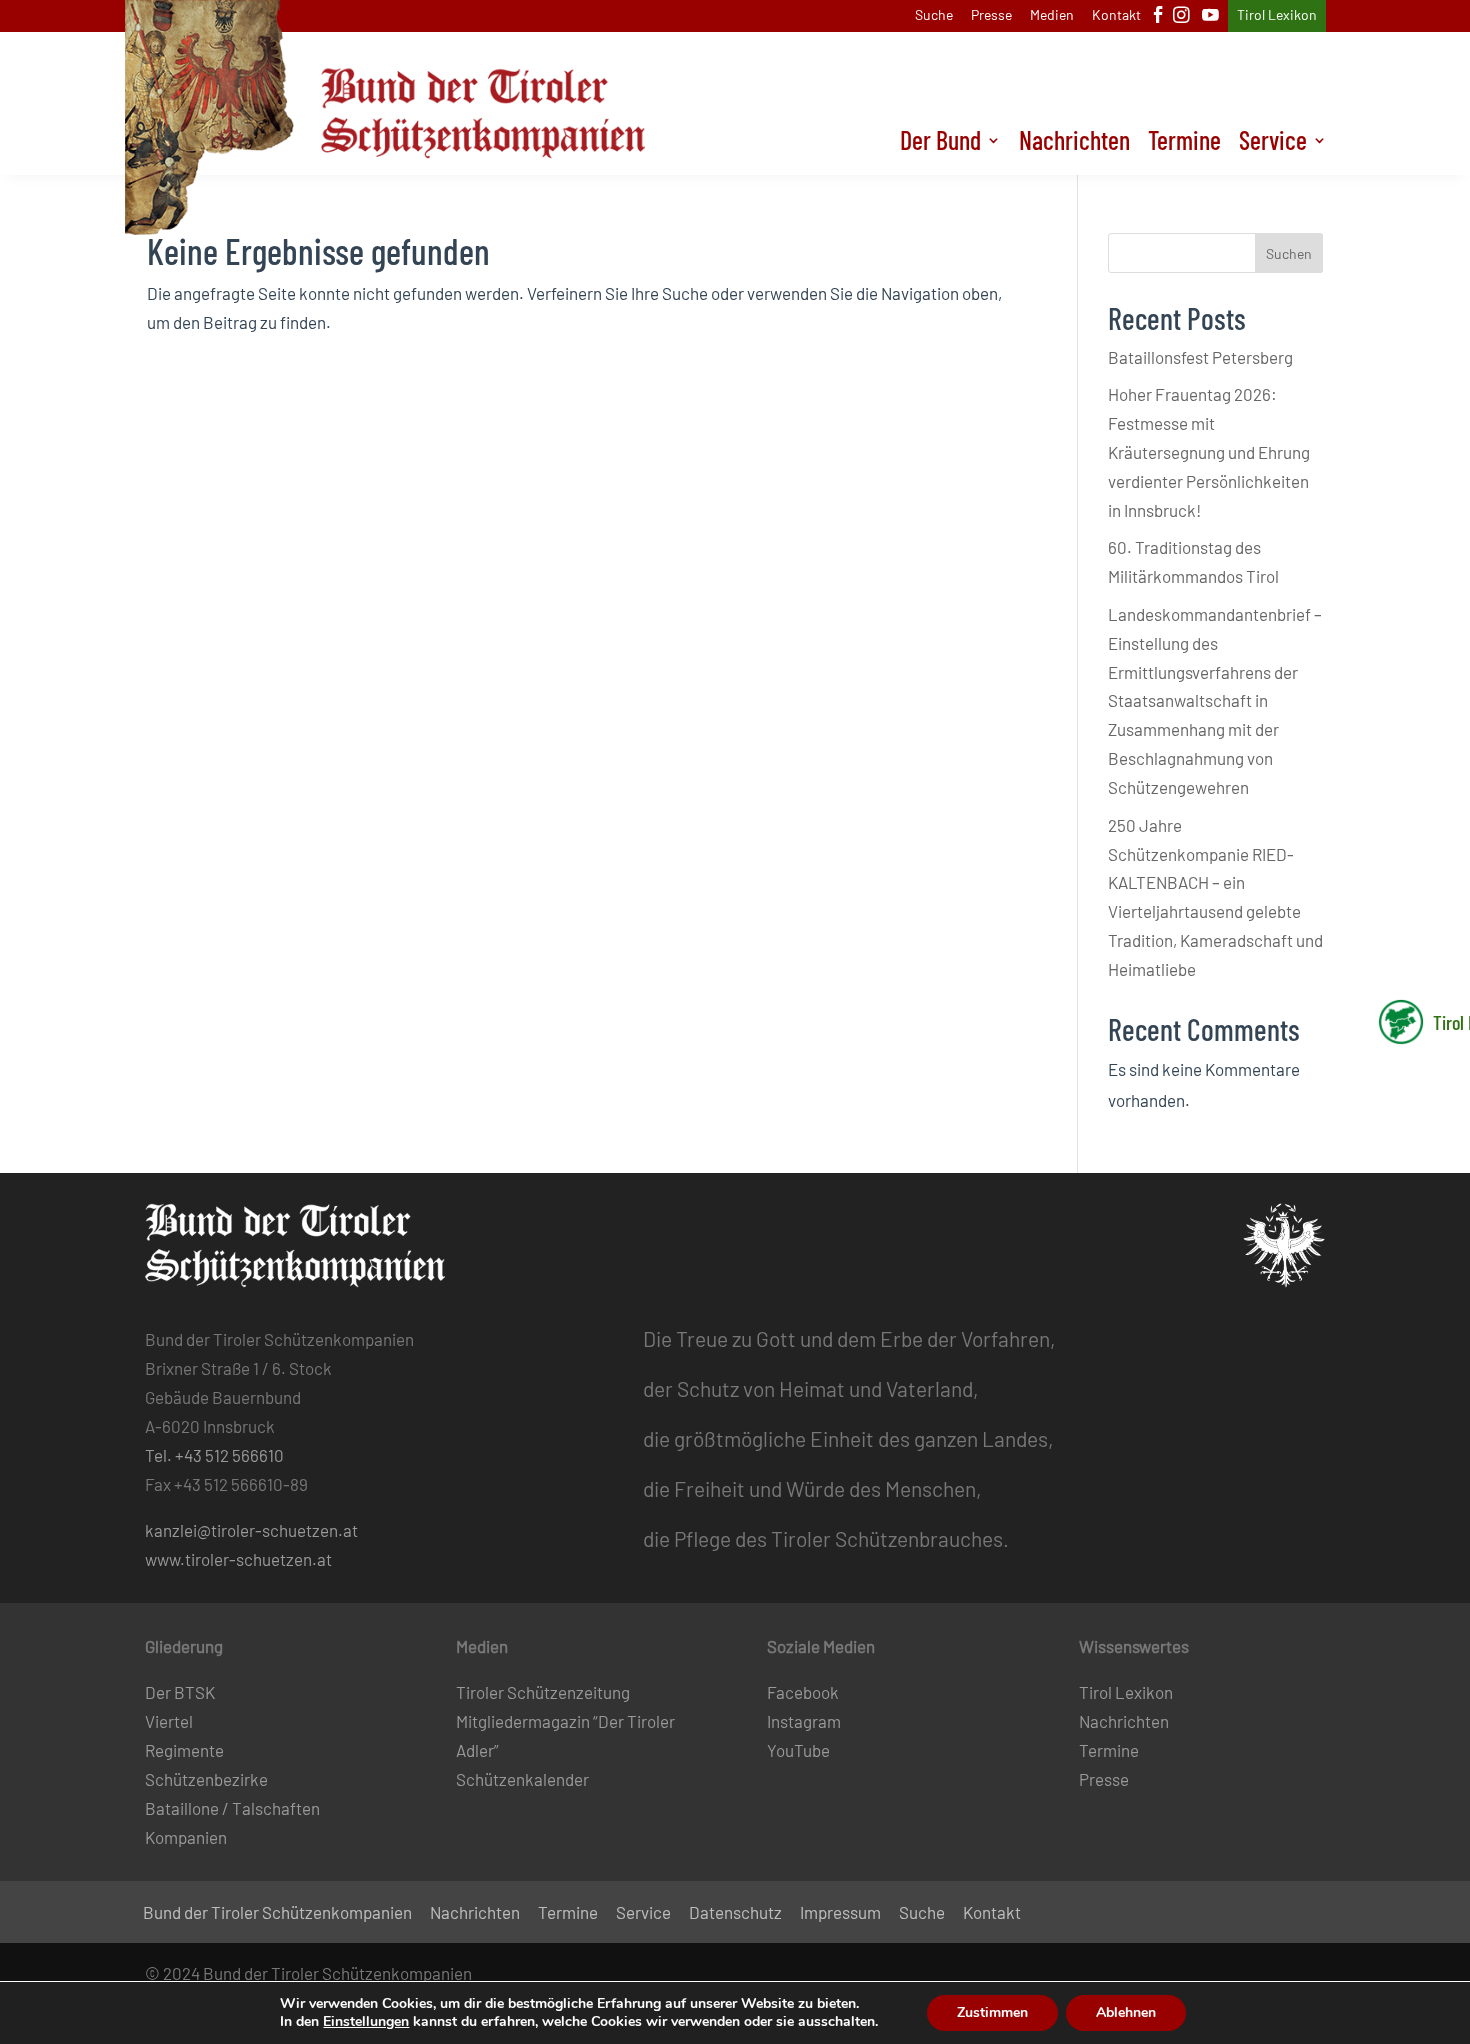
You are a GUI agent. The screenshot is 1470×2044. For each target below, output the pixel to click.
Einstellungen (366, 2022)
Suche (934, 15)
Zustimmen (992, 2012)
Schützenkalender (522, 1779)
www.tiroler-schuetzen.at (238, 1559)
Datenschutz (735, 1913)
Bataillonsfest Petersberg (1200, 357)
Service (1273, 144)
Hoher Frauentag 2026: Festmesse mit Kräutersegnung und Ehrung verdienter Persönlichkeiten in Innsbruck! (1209, 452)
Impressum (840, 1913)
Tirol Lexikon (1277, 15)
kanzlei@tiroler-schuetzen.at (251, 1530)
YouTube (798, 1750)
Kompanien (186, 1837)
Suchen (1289, 253)
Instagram (804, 1721)
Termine (1184, 144)
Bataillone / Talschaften (232, 1808)
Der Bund (940, 144)
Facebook (803, 1692)
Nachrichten (1074, 144)
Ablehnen (1126, 2012)
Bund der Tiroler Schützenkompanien (277, 1913)
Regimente (184, 1750)
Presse (991, 15)
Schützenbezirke (206, 1779)
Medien (1052, 15)
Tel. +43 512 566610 (214, 1455)
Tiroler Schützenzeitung (543, 1692)
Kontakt (1116, 15)
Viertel (169, 1721)
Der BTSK (180, 1692)
